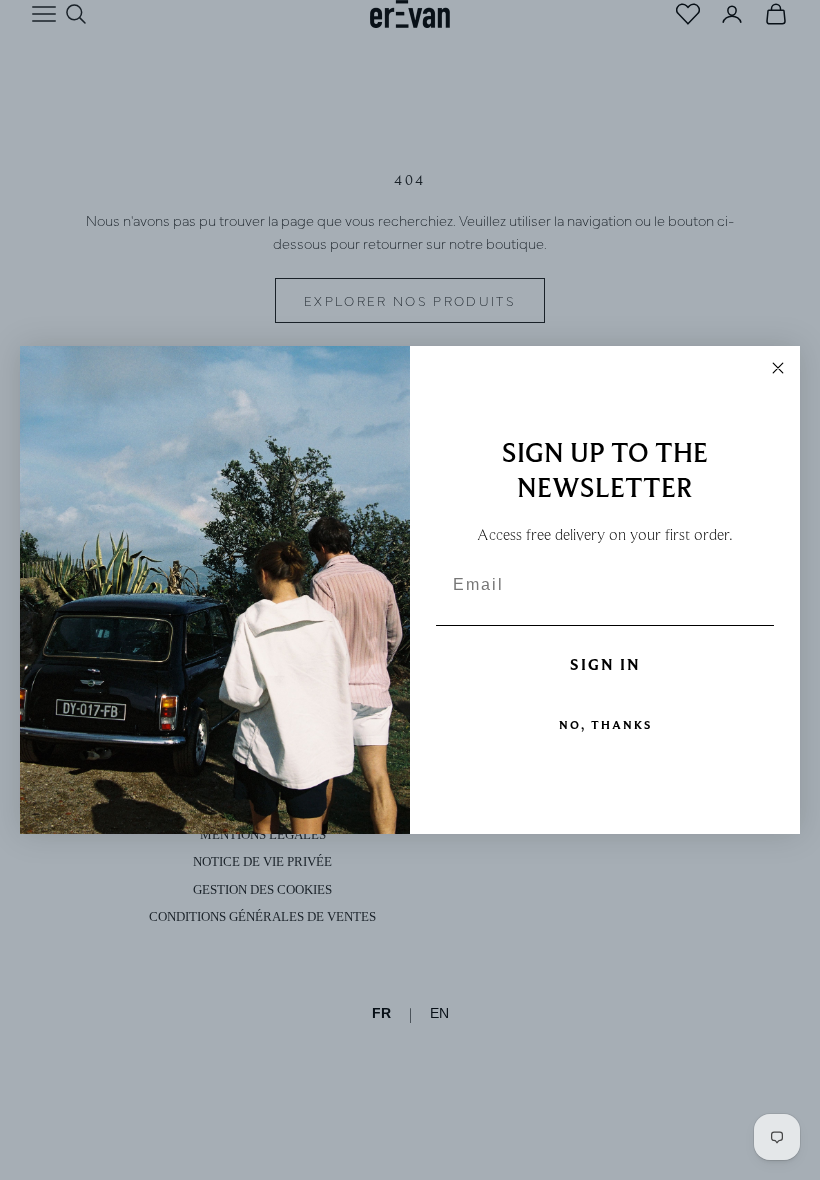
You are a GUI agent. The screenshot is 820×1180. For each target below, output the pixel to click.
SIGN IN (605, 665)
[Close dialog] (778, 368)
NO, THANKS (605, 724)
